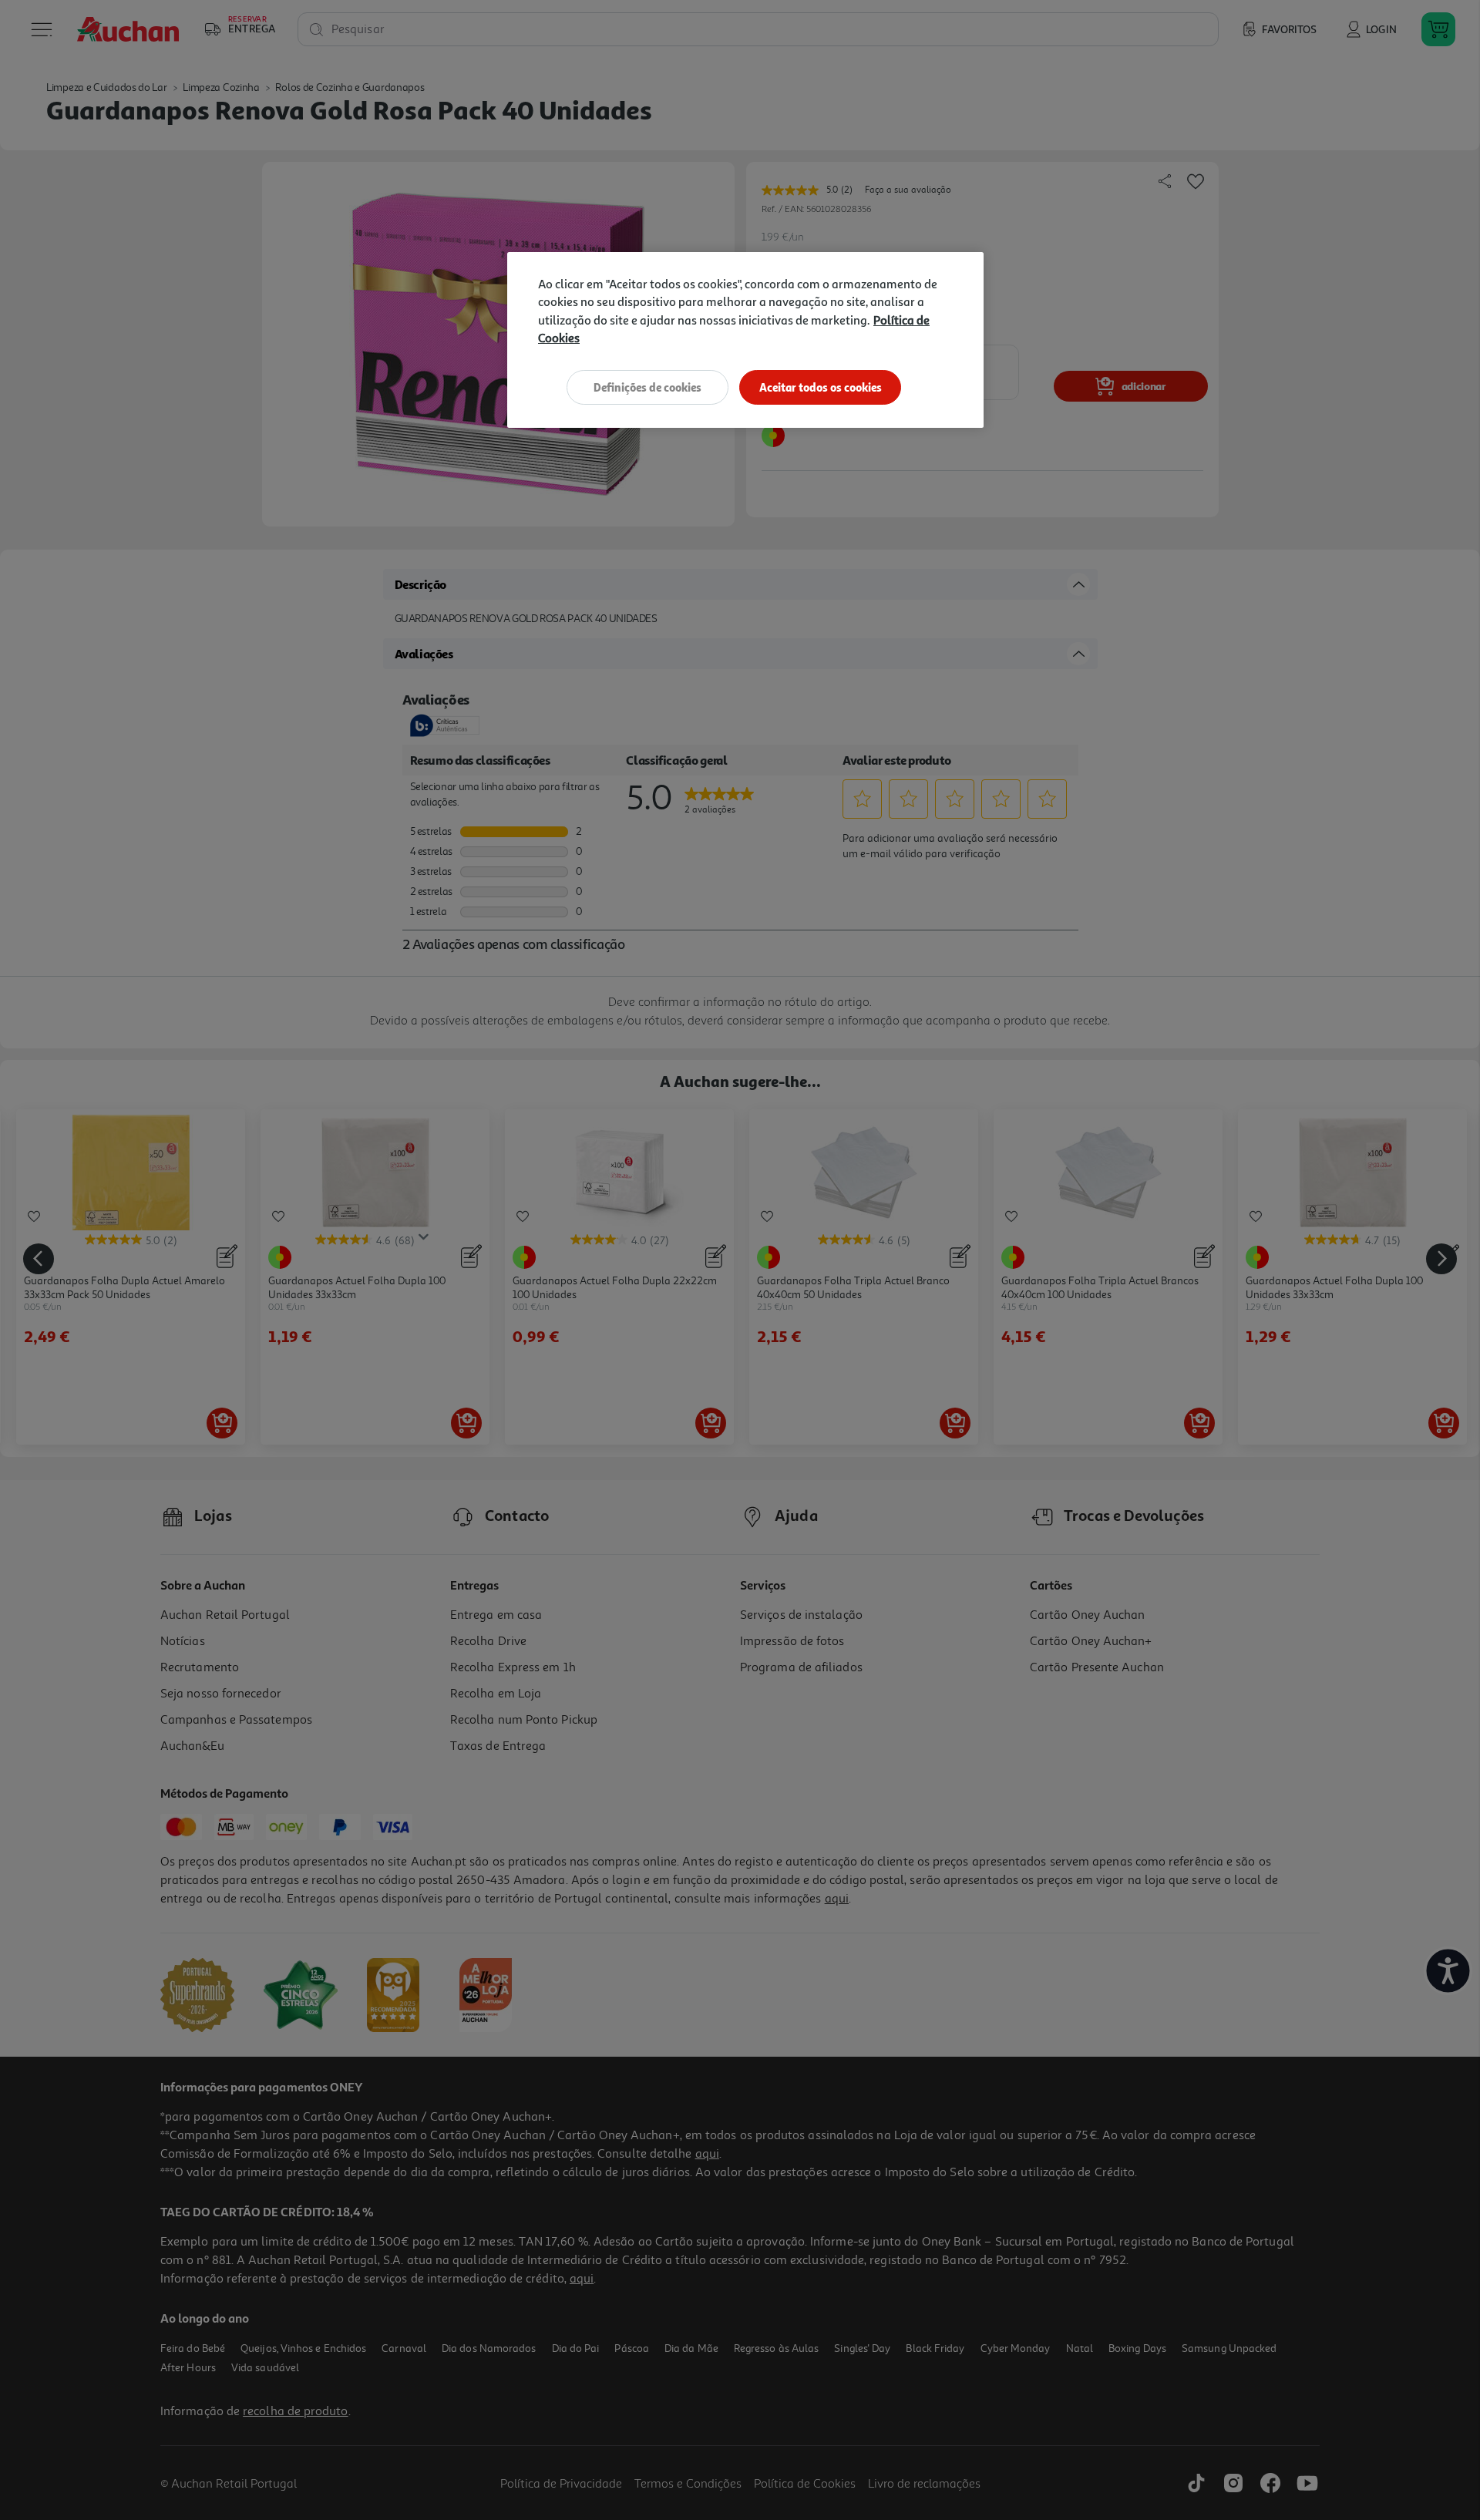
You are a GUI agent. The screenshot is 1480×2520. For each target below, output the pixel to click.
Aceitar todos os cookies (821, 387)
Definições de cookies (647, 387)
